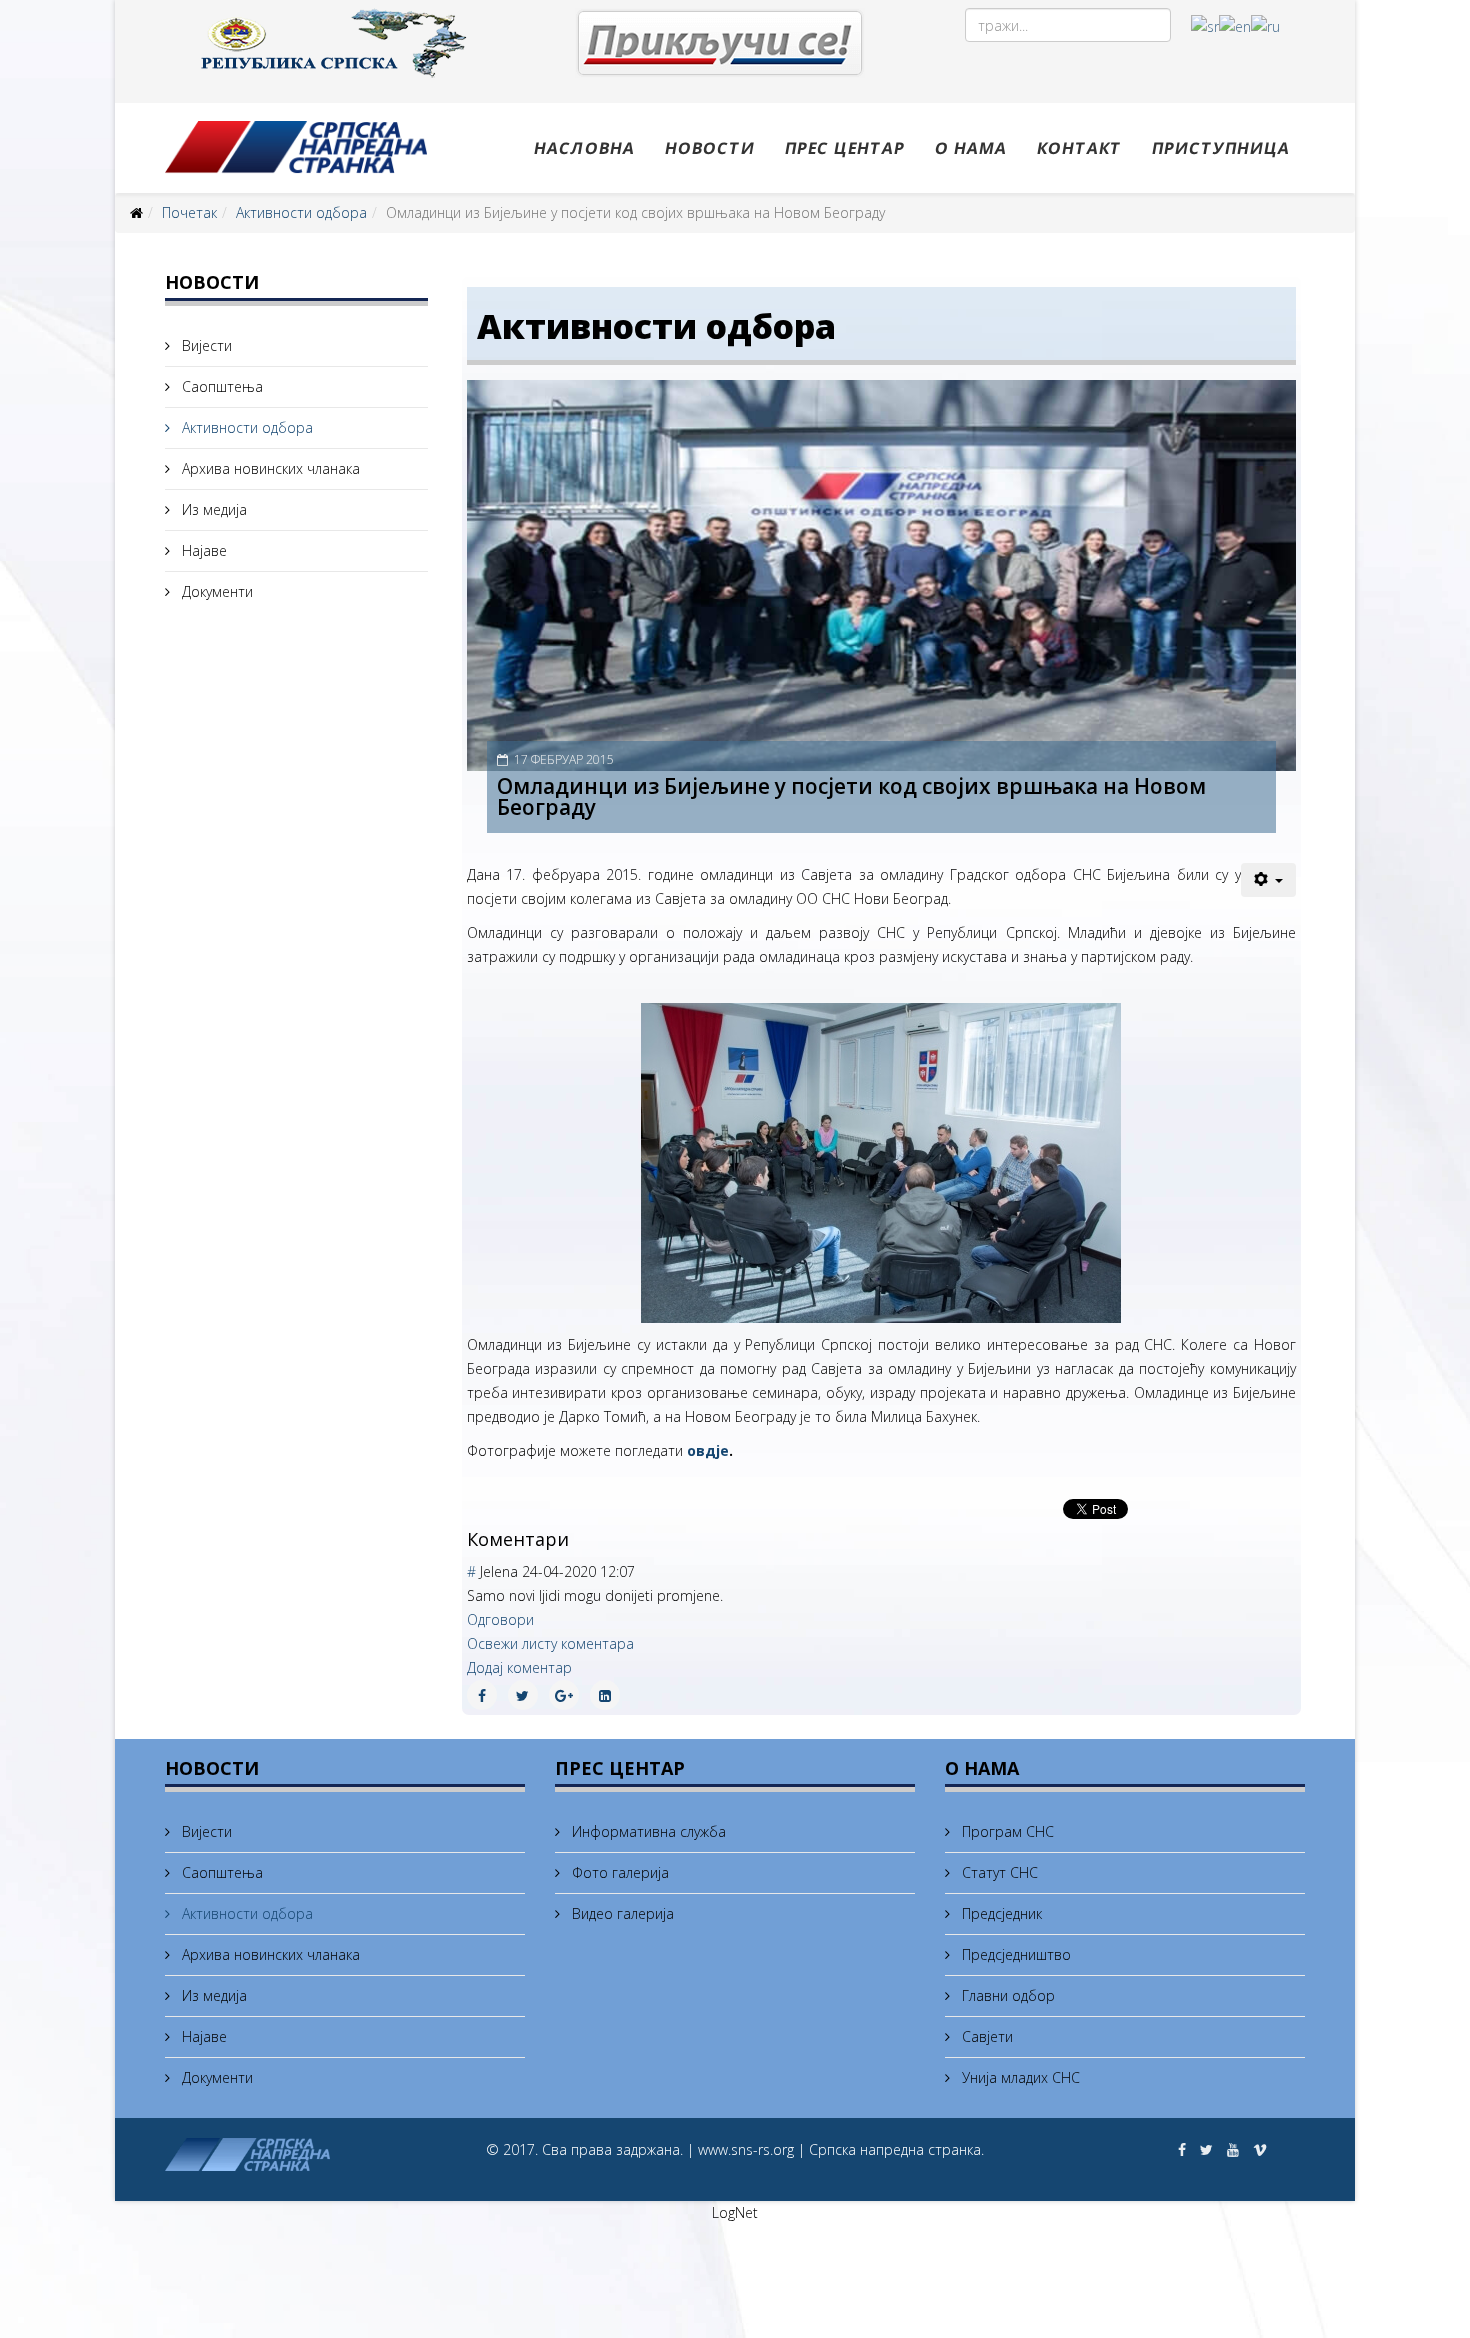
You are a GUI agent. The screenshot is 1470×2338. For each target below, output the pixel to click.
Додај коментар (519, 1667)
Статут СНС (998, 1872)
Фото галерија (618, 1872)
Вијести (205, 345)
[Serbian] (1205, 25)
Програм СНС (1006, 1831)
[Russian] (1265, 25)
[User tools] (1269, 880)
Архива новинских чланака (269, 468)
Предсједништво (1014, 1954)
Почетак (189, 212)
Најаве (202, 550)
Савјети (985, 2036)
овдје (708, 1450)
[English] (1235, 25)
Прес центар (845, 148)
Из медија (212, 509)
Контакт (1079, 148)
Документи (215, 591)
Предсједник (1000, 1913)
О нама (971, 148)
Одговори (500, 1619)
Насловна (584, 148)
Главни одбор (1006, 1995)
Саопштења (220, 386)
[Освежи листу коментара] (576, 1539)
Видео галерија (621, 1913)
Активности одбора (301, 212)
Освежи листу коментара (550, 1643)
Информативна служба (647, 1831)
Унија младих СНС (1019, 2077)
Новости (710, 148)
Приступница (1221, 148)
